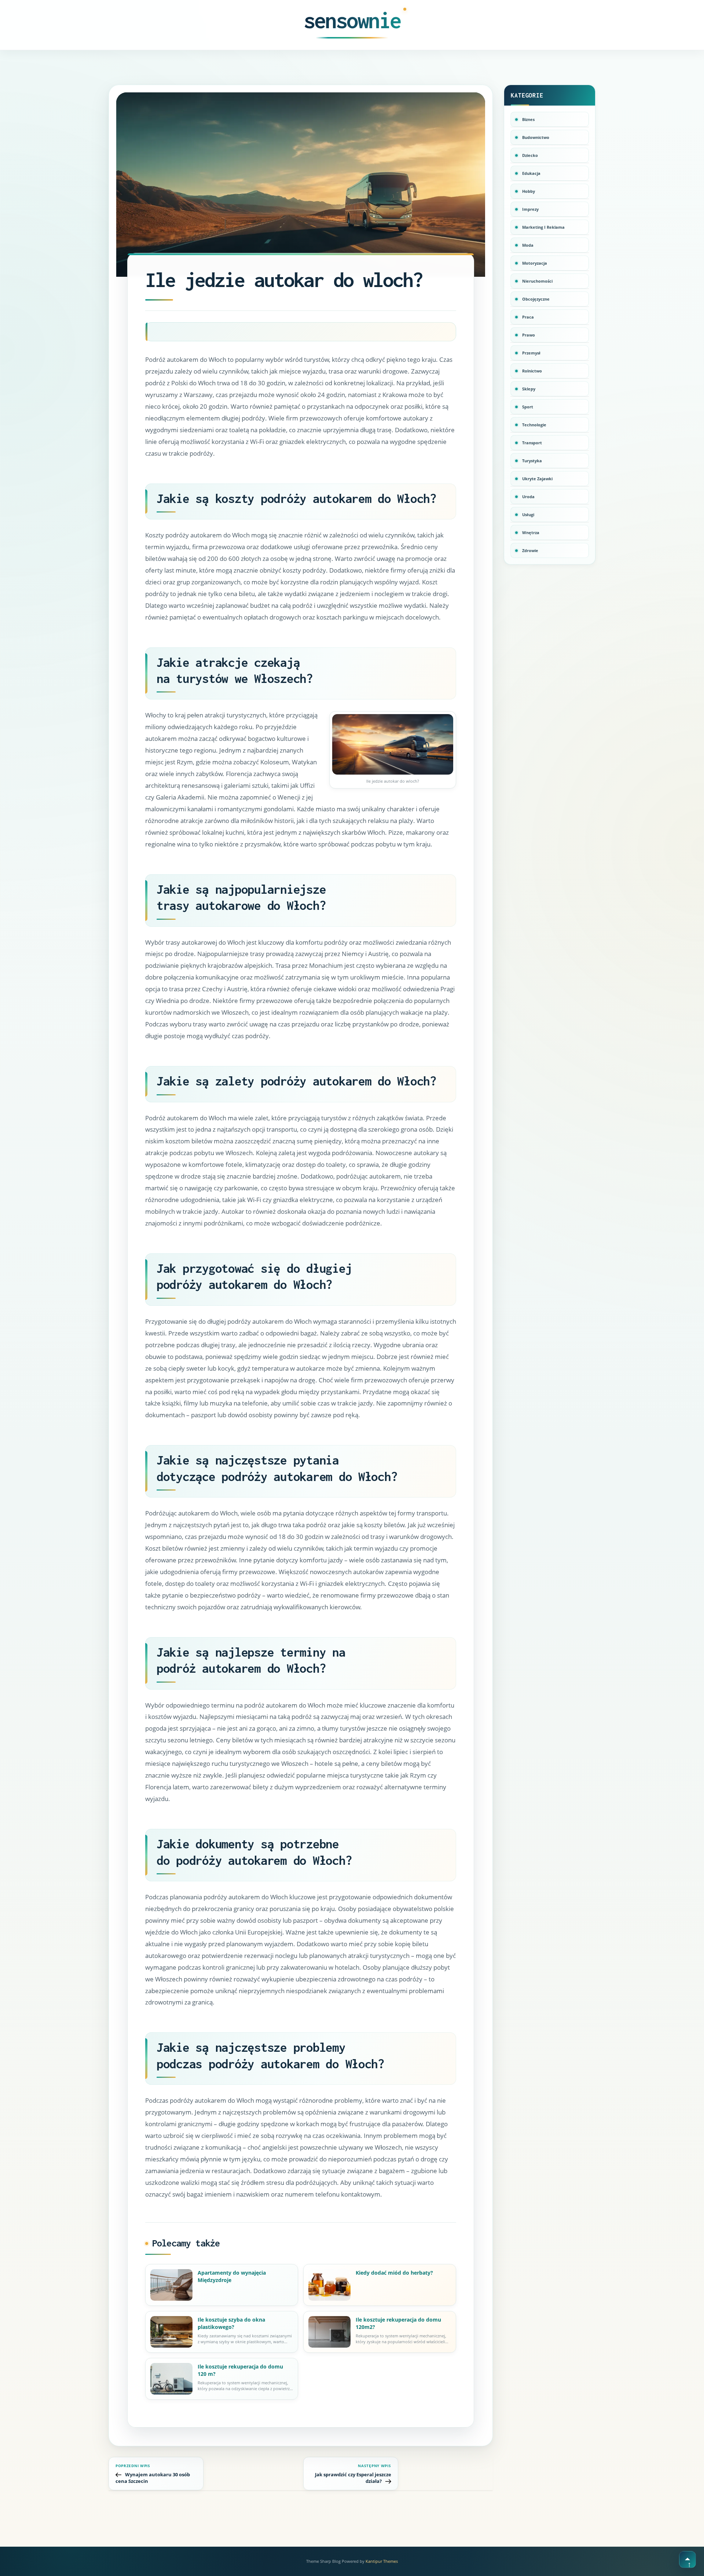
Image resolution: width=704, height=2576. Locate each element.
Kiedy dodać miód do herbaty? (394, 2273)
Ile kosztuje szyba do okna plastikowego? (231, 2323)
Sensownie (352, 20)
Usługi (528, 515)
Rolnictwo (532, 371)
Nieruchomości (537, 281)
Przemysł (531, 353)
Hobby (529, 191)
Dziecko (530, 155)
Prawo (529, 335)
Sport (528, 407)
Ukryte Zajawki (537, 479)
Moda (528, 245)
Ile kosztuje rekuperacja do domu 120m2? (398, 2323)
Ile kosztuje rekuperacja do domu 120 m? (240, 2370)
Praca (528, 317)
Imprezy (530, 209)
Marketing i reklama (543, 227)
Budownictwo (536, 137)
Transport (532, 443)
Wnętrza (531, 532)
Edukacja (531, 173)
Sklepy (529, 389)
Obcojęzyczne (536, 299)
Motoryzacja (535, 263)
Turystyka (532, 461)
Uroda (528, 497)
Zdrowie (530, 550)
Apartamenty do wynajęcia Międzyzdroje (232, 2276)
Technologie (534, 425)
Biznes (528, 119)
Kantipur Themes (382, 2561)
